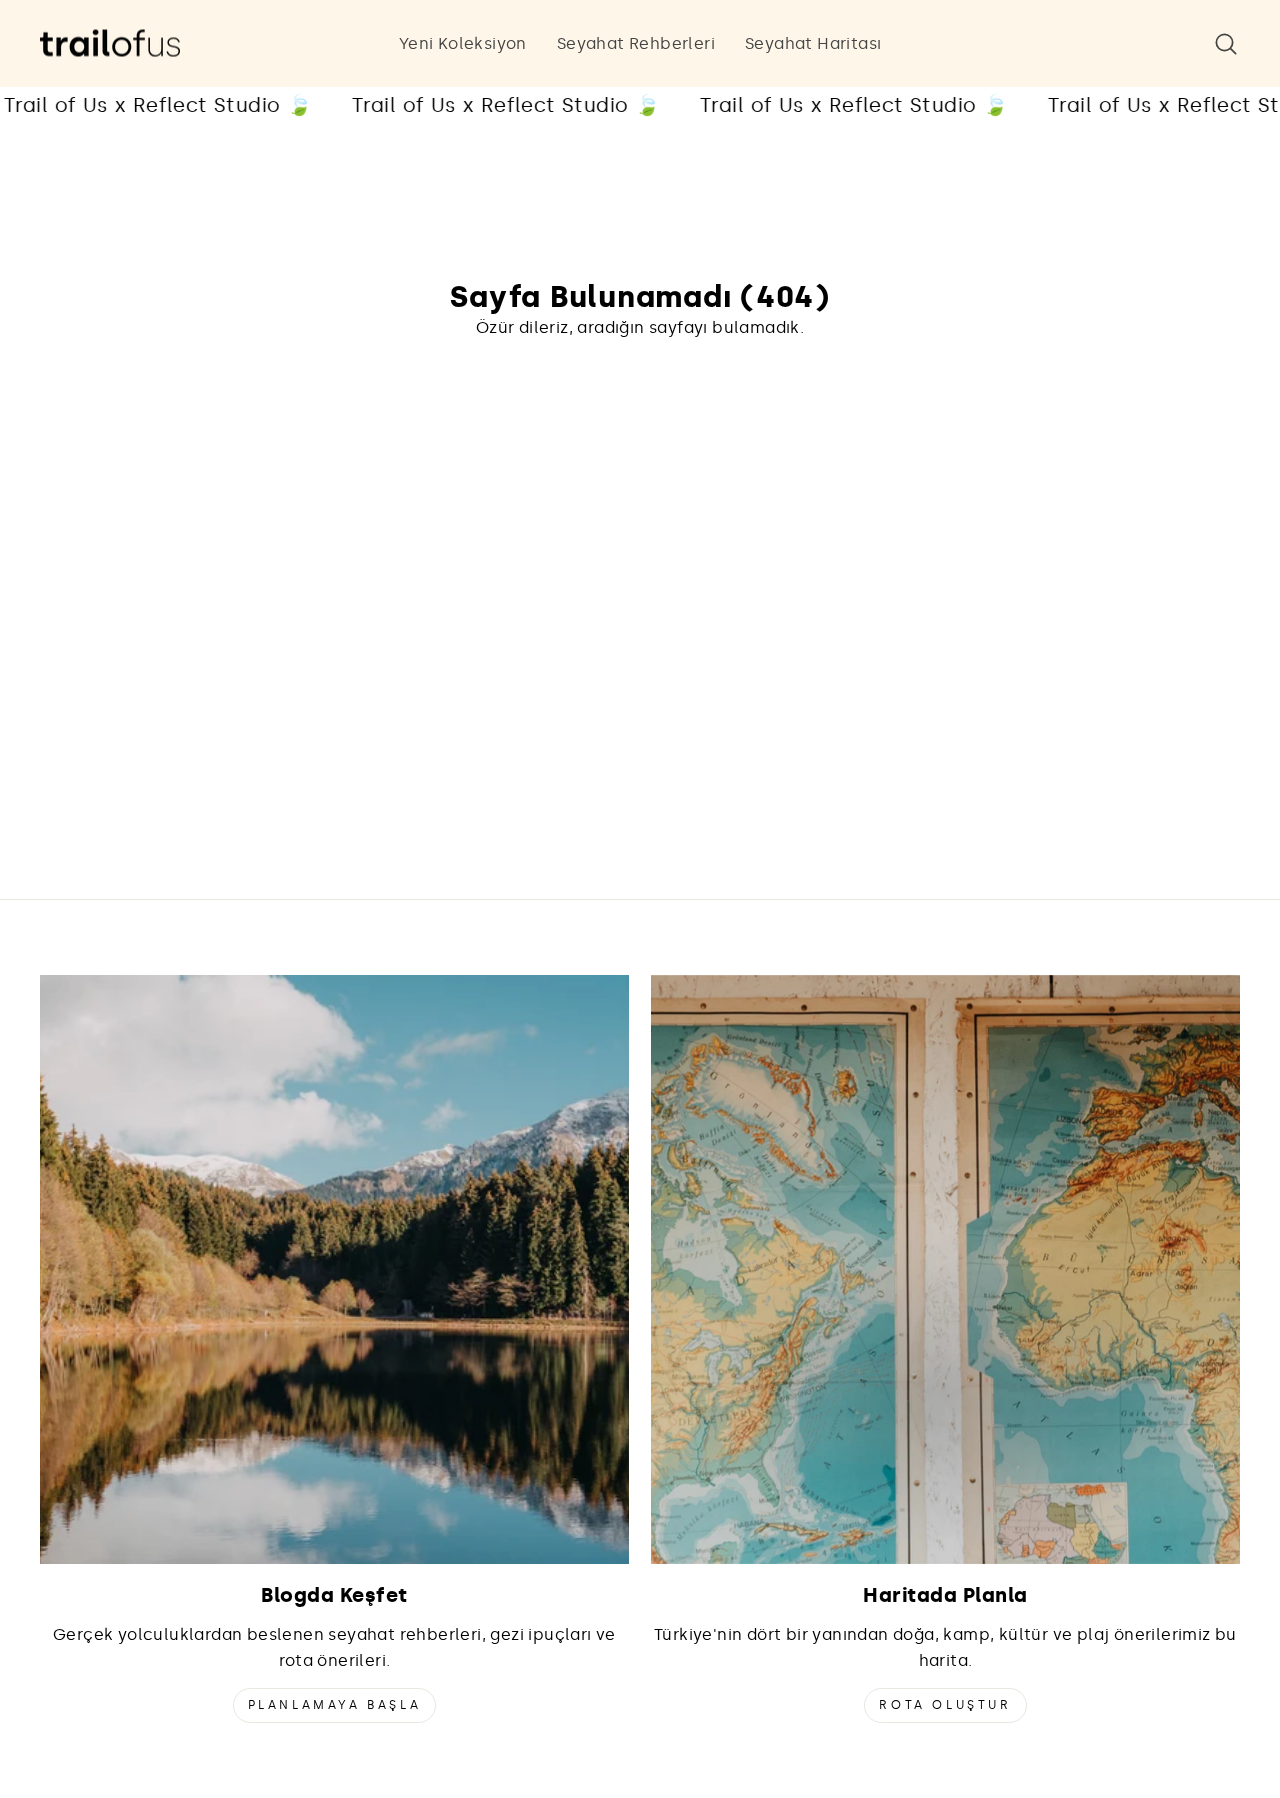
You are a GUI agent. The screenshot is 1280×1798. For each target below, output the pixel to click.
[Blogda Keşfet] (334, 1269)
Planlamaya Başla (335, 1705)
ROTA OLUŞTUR (945, 1705)
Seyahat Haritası (813, 43)
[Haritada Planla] (945, 1269)
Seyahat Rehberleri (636, 43)
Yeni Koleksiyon (463, 43)
